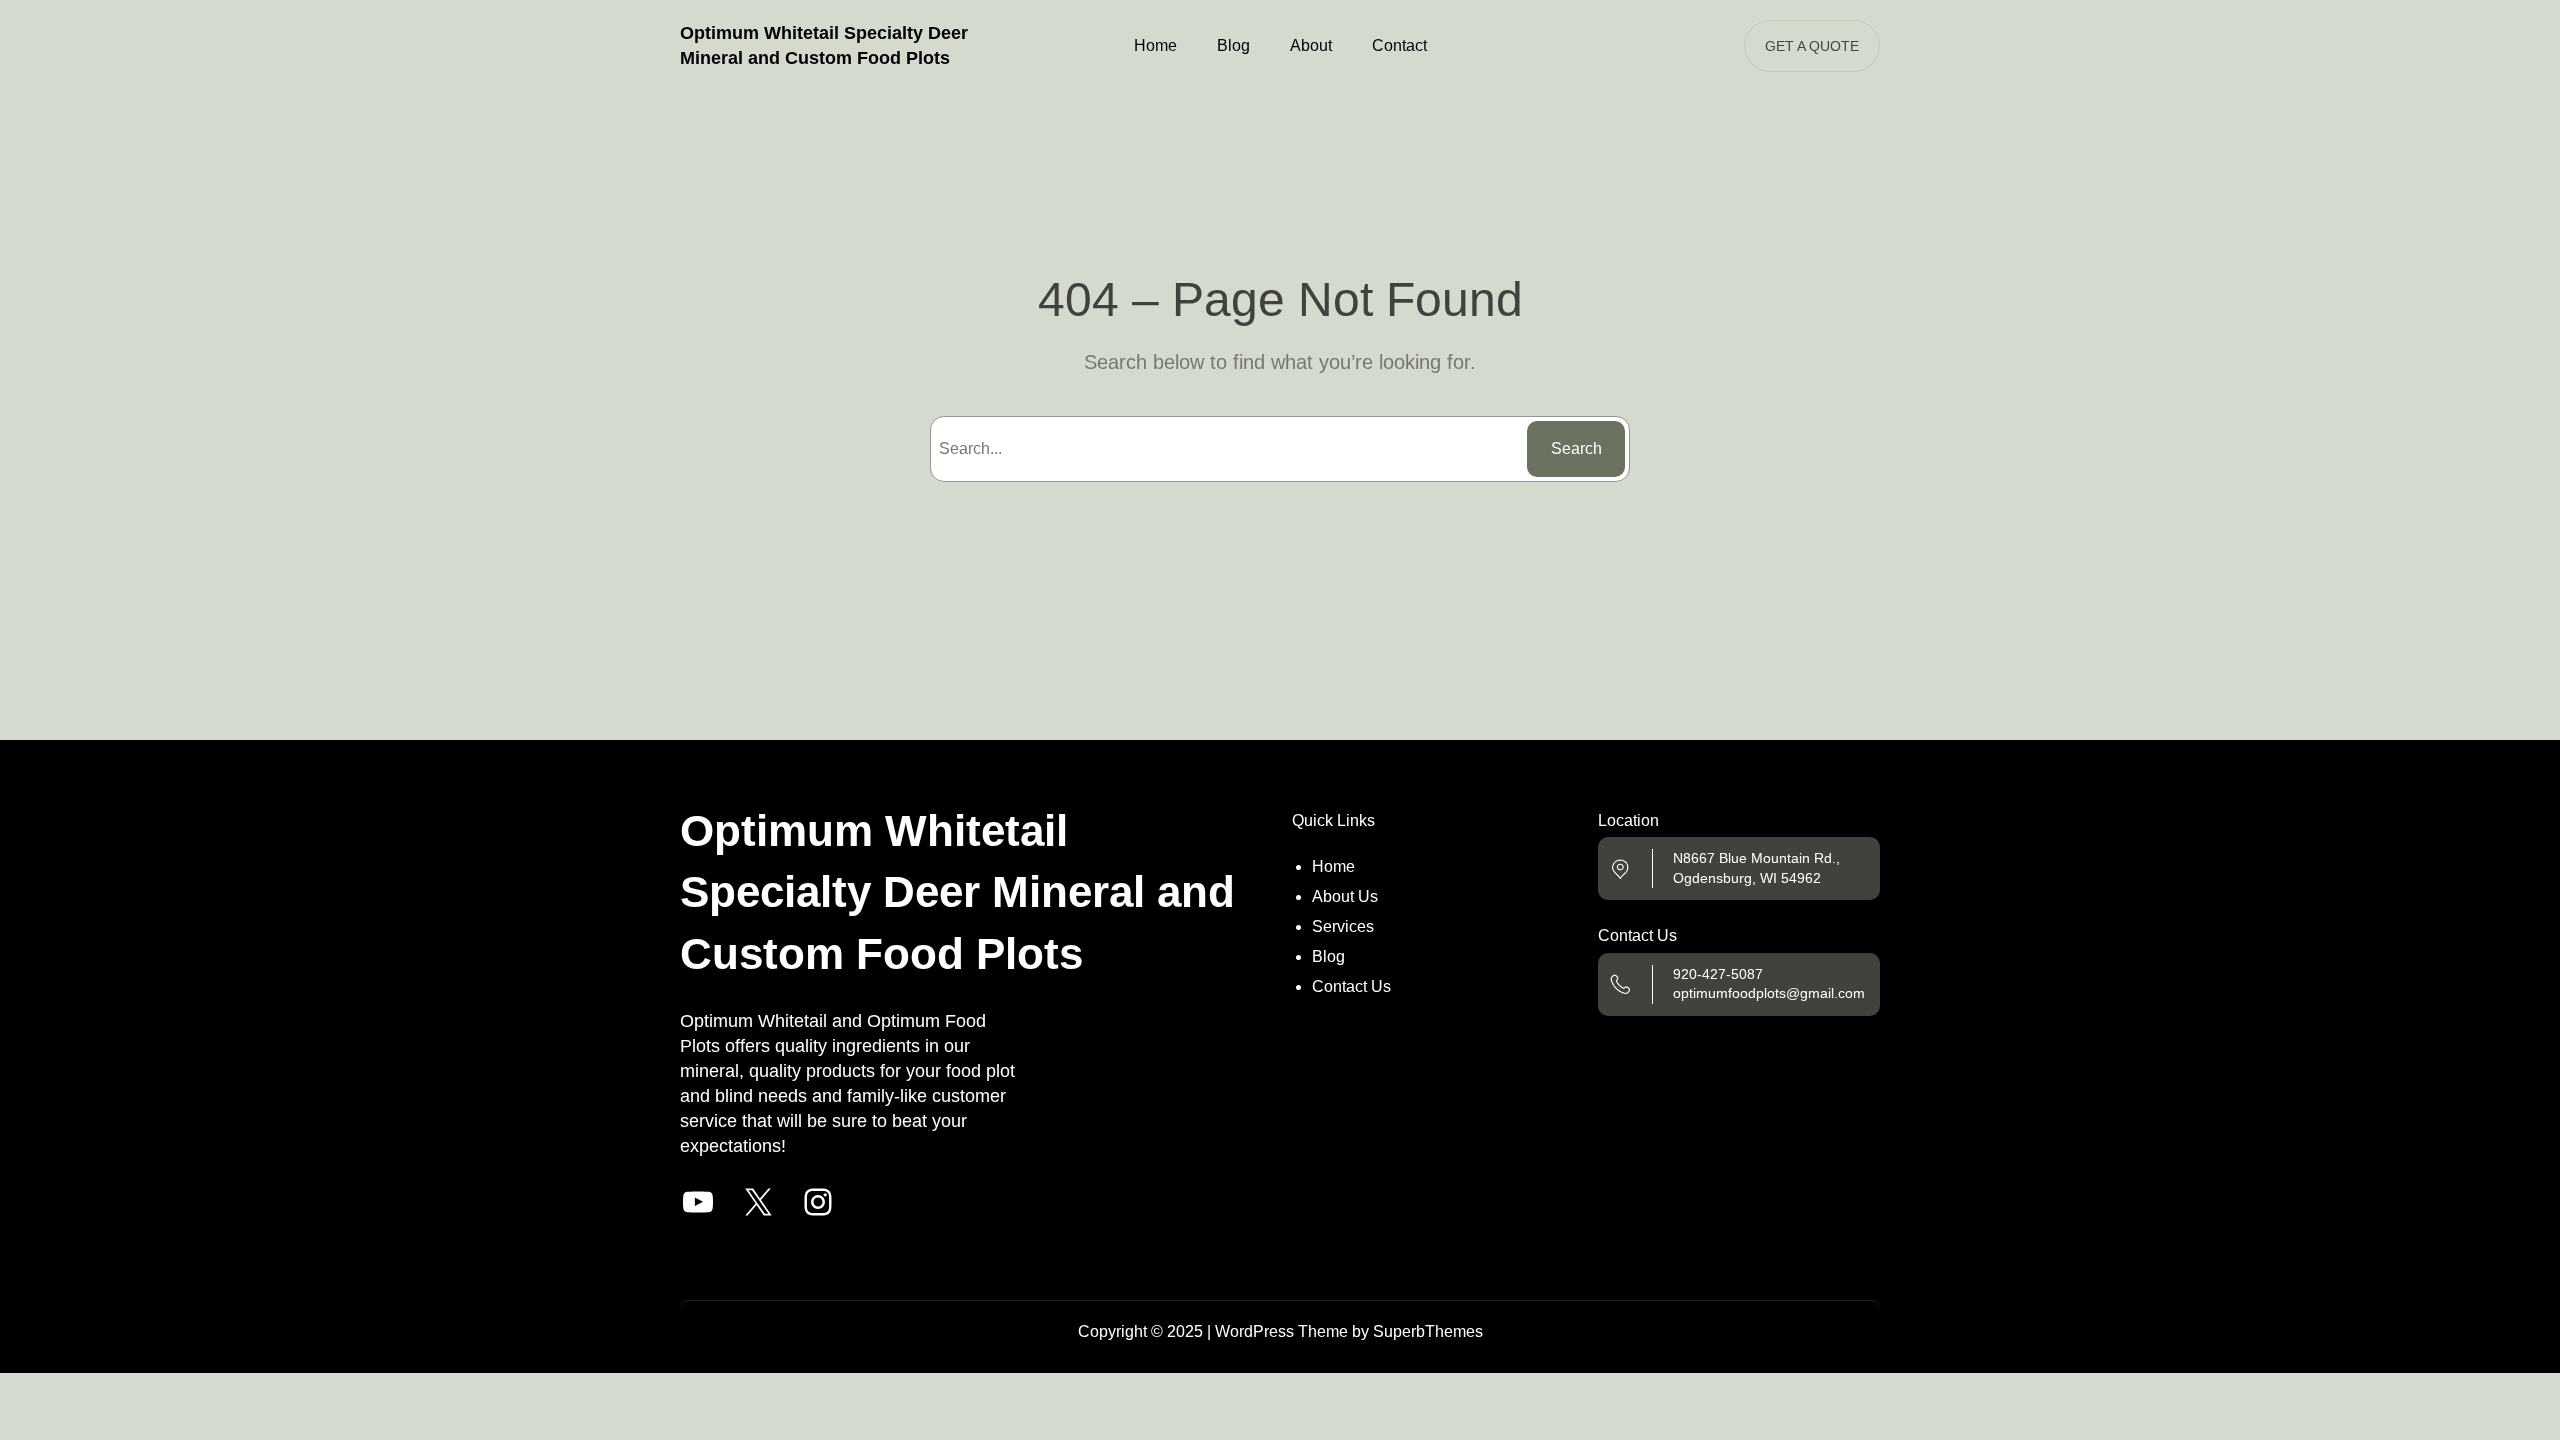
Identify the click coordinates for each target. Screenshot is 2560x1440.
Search (1576, 448)
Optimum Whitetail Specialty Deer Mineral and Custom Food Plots (957, 892)
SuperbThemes (1428, 1331)
